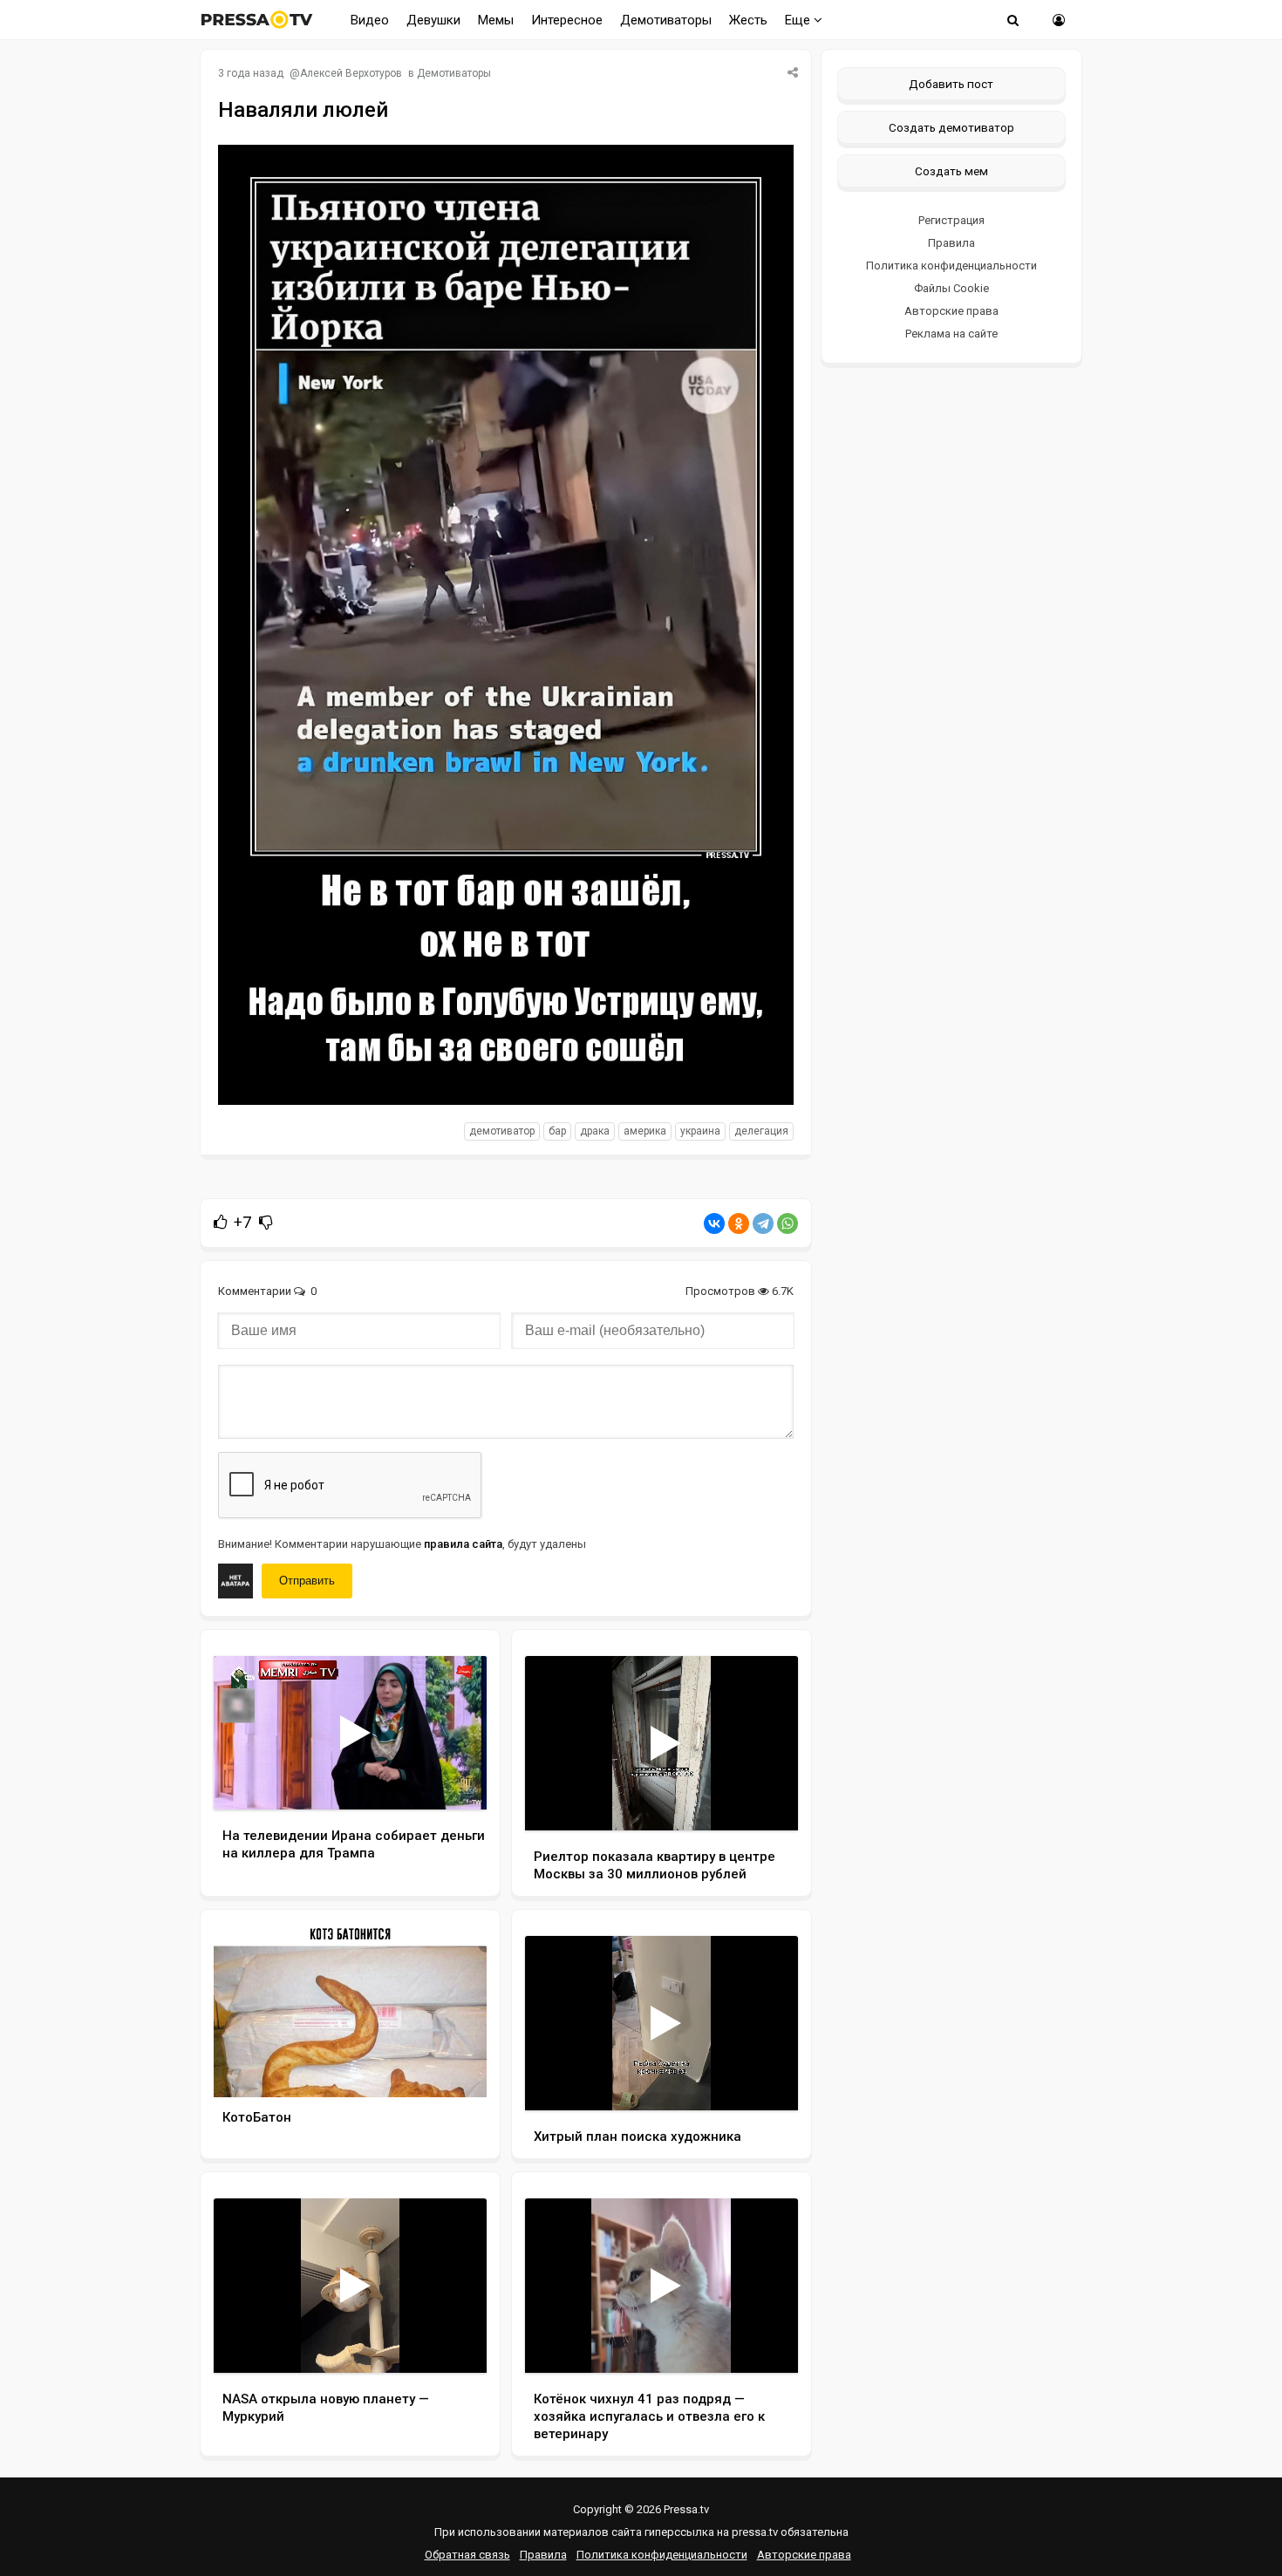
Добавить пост (951, 84)
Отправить (307, 1581)
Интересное (567, 20)
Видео (370, 20)
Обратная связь (467, 2555)
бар (557, 1131)
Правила (951, 243)
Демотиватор (502, 1131)
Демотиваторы (666, 20)
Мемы (496, 20)
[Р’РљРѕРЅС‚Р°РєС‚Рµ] (714, 1223)
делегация (761, 1131)
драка (595, 1131)
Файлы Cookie (951, 288)
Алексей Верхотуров (351, 73)
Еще (799, 20)
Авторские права (951, 311)
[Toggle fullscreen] (453, 1780)
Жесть (748, 20)
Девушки (433, 20)
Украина (700, 1131)
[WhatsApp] (788, 1223)
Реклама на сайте (951, 334)
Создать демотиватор (951, 127)
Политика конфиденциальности (951, 266)
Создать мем (951, 171)
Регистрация (951, 220)
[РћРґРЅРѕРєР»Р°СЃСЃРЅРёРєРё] (739, 1223)
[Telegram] (763, 1223)
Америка (645, 1131)
